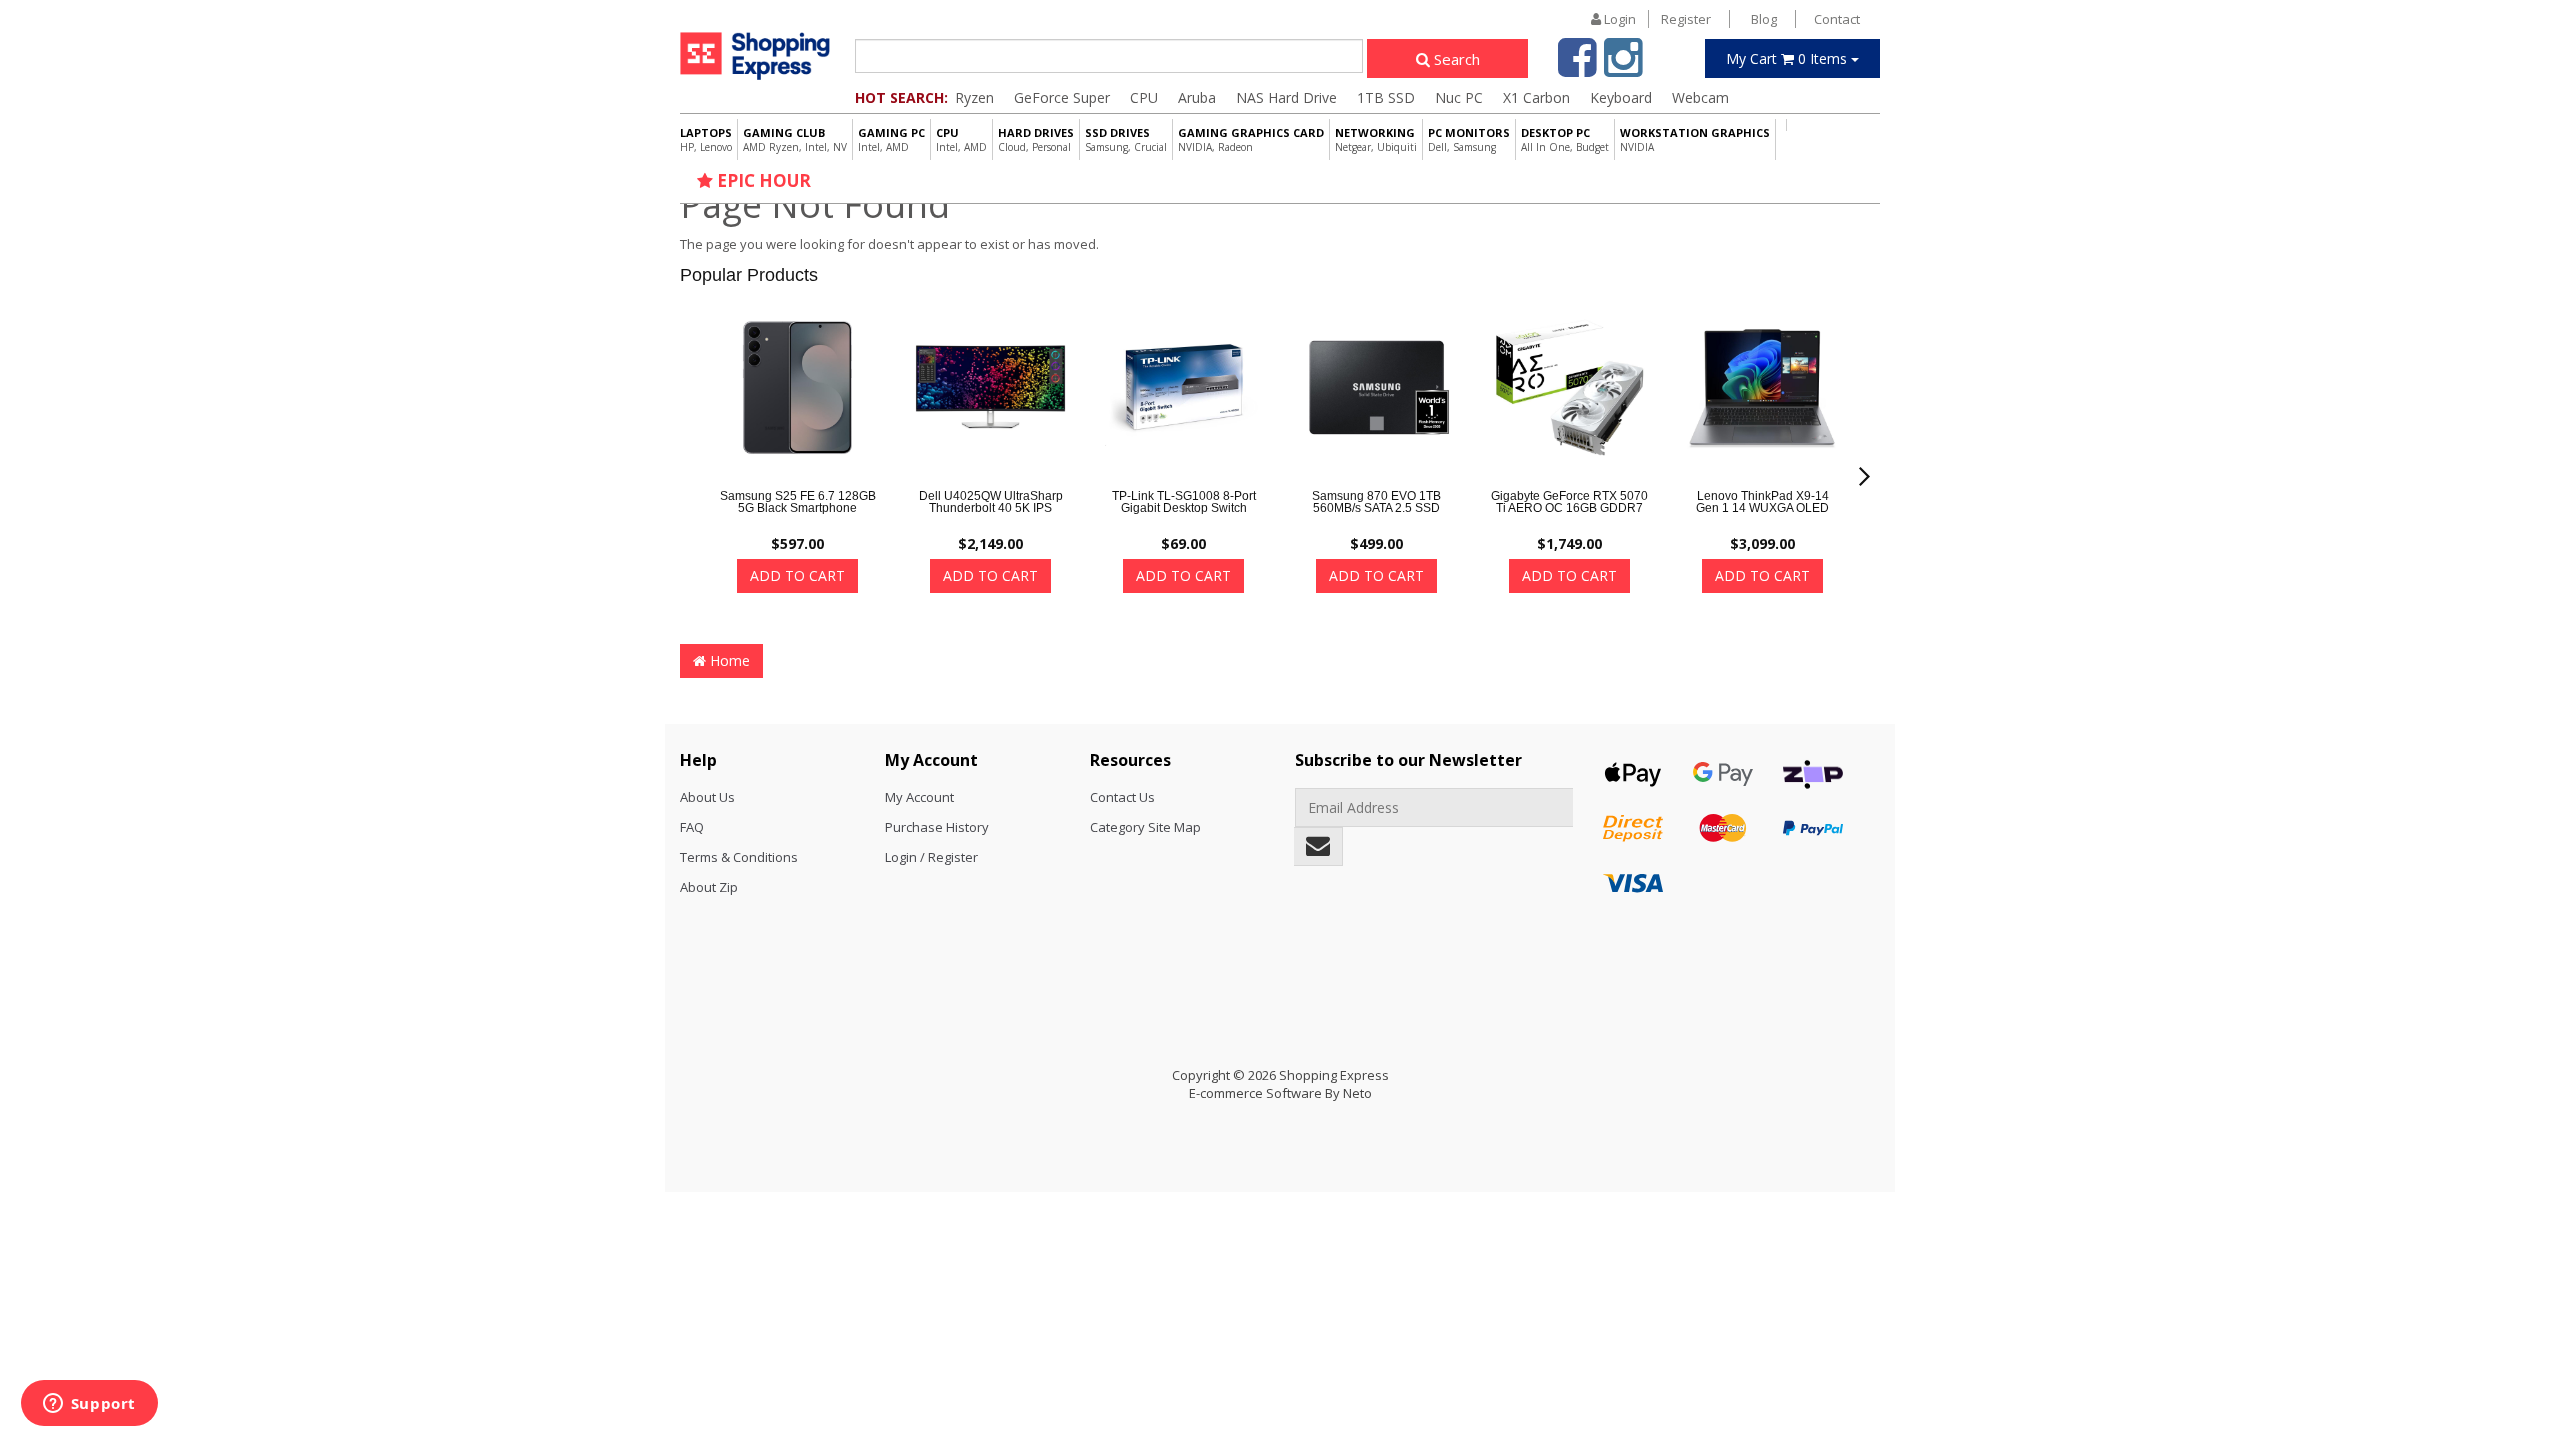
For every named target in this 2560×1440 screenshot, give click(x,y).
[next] (1864, 476)
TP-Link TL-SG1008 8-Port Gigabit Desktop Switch (1184, 502)
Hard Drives (1036, 139)
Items (1788, 58)
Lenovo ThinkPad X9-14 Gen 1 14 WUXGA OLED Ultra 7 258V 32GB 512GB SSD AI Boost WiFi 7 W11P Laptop (1763, 520)
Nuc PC (1459, 97)
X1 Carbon (1536, 97)
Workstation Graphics (1695, 139)
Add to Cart (797, 575)
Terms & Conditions (739, 857)
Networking (1376, 139)
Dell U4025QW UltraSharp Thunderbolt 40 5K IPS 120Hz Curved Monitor (991, 508)
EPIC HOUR (762, 180)
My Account (919, 797)
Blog (1764, 19)
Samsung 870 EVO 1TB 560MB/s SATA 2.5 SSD (1376, 502)
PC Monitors (1469, 139)
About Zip (709, 887)
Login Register (1656, 19)
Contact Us (1122, 797)
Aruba (1197, 97)
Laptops (706, 139)
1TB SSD (1386, 97)
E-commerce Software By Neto (1280, 1093)
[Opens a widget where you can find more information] (89, 1405)
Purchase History (937, 827)
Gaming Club (795, 139)
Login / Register (931, 857)
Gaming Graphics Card (1251, 139)
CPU (1144, 97)
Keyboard (1621, 97)
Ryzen (974, 97)
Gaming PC (891, 139)
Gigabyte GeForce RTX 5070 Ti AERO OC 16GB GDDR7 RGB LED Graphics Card (1569, 508)
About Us (707, 797)
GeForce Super (1062, 97)
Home (728, 660)
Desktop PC (1565, 139)
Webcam (1700, 97)
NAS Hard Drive (1286, 97)
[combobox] (1109, 56)
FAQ (692, 827)
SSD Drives (1126, 139)
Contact (1837, 19)
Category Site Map (1145, 827)
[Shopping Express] (755, 55)
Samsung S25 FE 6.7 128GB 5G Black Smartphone (798, 502)
